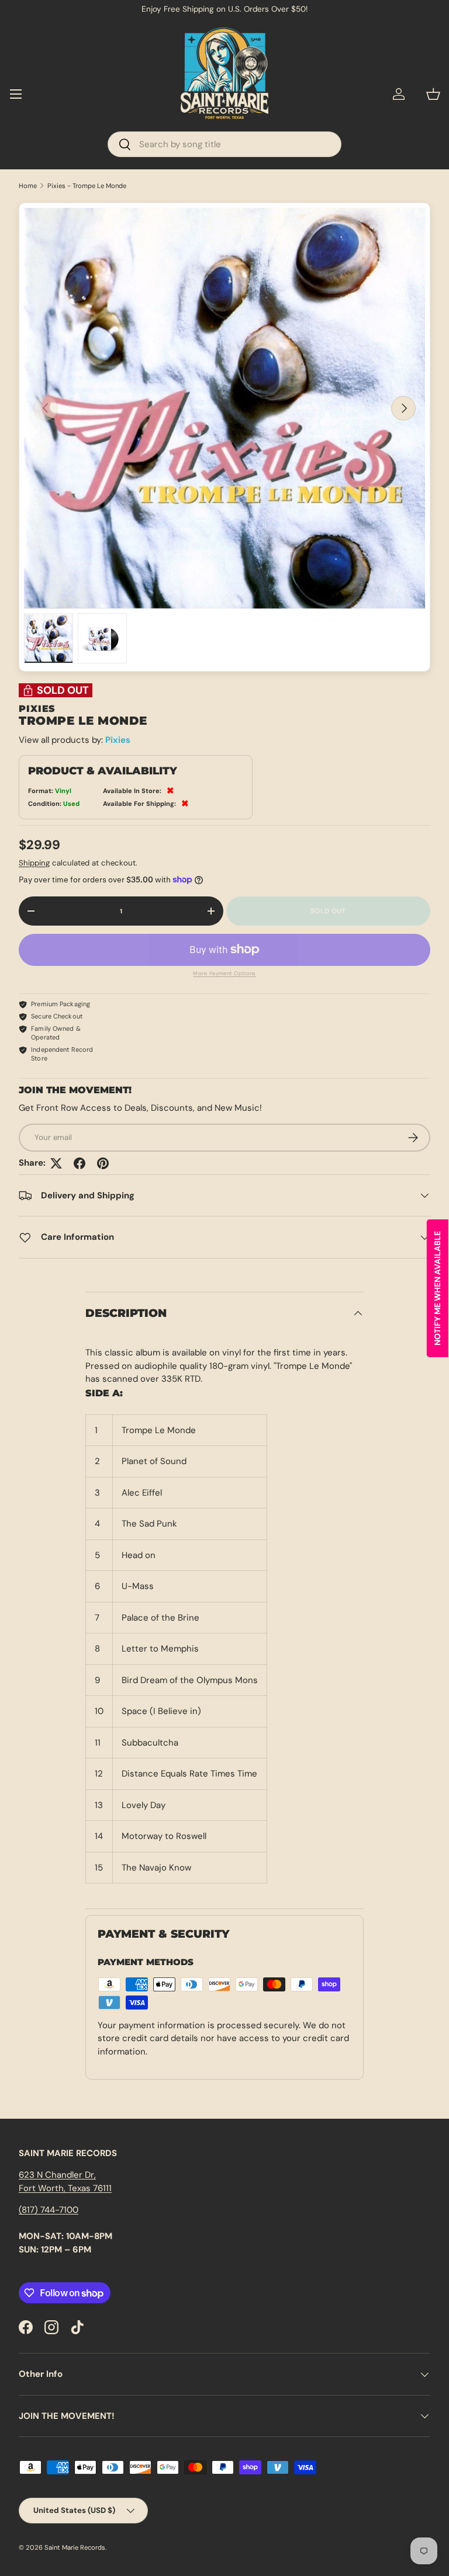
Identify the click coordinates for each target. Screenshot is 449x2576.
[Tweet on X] (56, 1163)
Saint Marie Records (75, 2547)
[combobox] (224, 144)
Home (28, 186)
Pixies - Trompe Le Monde (87, 186)
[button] (433, 94)
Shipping (34, 863)
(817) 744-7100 (49, 2210)
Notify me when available (437, 1288)
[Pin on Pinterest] (103, 1163)
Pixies (118, 740)
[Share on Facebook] (80, 1163)
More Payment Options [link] (224, 974)
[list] (224, 408)
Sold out (328, 911)
